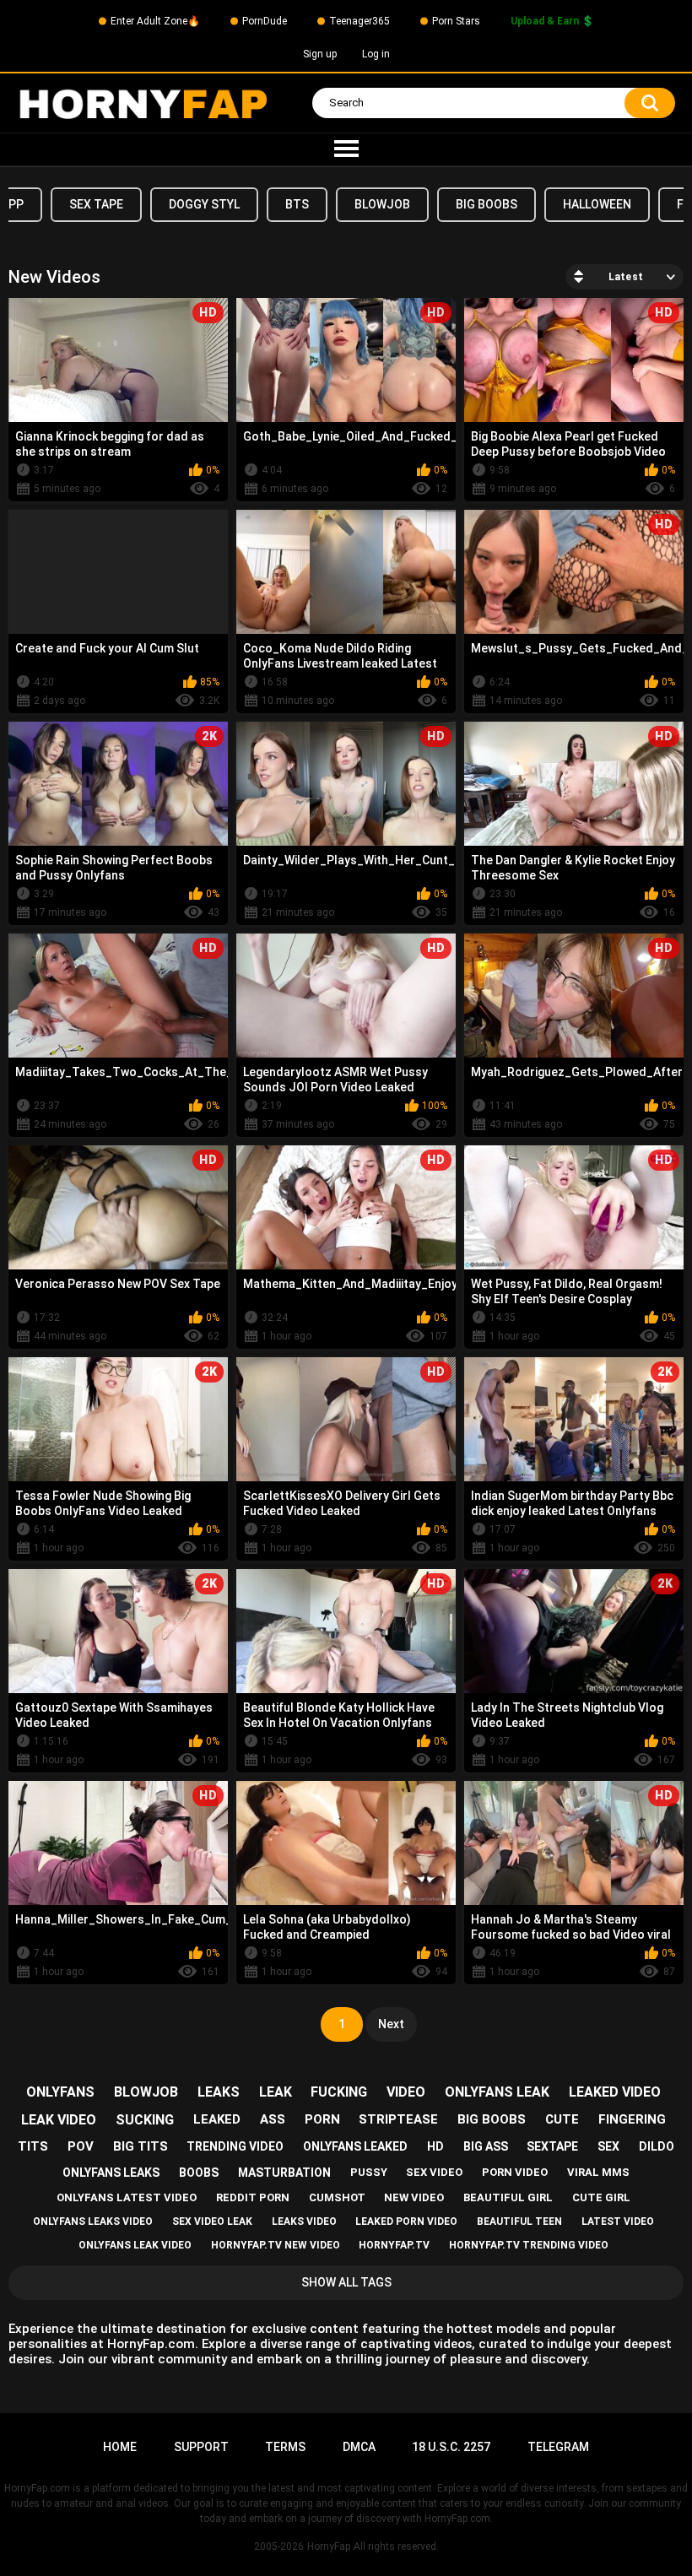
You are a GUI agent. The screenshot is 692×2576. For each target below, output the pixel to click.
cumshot (337, 2197)
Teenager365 (360, 21)
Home (120, 2447)
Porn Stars (456, 21)
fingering (632, 2119)
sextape (552, 2146)
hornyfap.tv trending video (529, 2245)
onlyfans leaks (111, 2173)
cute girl (601, 2197)
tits (33, 2146)
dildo (657, 2146)
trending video (235, 2146)
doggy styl (204, 204)
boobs (199, 2173)
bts (297, 204)
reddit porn (253, 2197)
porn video (515, 2172)
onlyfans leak (497, 2092)
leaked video (615, 2092)
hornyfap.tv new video (276, 2245)
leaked (217, 2119)
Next (391, 2024)
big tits (141, 2146)
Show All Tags (346, 2282)
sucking (145, 2120)
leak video (59, 2120)
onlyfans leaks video (93, 2222)
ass (273, 2119)
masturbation (284, 2173)
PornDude (265, 21)
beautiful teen (519, 2222)
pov (81, 2146)
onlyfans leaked (355, 2146)
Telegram (558, 2447)
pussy (369, 2172)
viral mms (598, 2172)
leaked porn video (406, 2222)
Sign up (320, 54)
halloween (597, 204)
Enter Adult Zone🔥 (155, 21)
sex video (434, 2172)
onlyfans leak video (135, 2245)
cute (562, 2119)
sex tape (96, 204)
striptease (398, 2119)
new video (414, 2197)
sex (608, 2146)
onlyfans (60, 2092)
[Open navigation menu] (346, 149)
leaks (219, 2092)
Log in (376, 54)
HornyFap (329, 2546)
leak (276, 2092)
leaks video (304, 2222)
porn (322, 2119)
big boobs (487, 204)
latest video (618, 2222)
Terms (285, 2447)
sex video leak (212, 2222)
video (406, 2092)
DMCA (359, 2447)
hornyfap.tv (394, 2245)
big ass (486, 2146)
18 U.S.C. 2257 (451, 2447)
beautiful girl (508, 2197)
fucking (339, 2092)
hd (435, 2146)
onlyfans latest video (127, 2197)
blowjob (382, 204)
